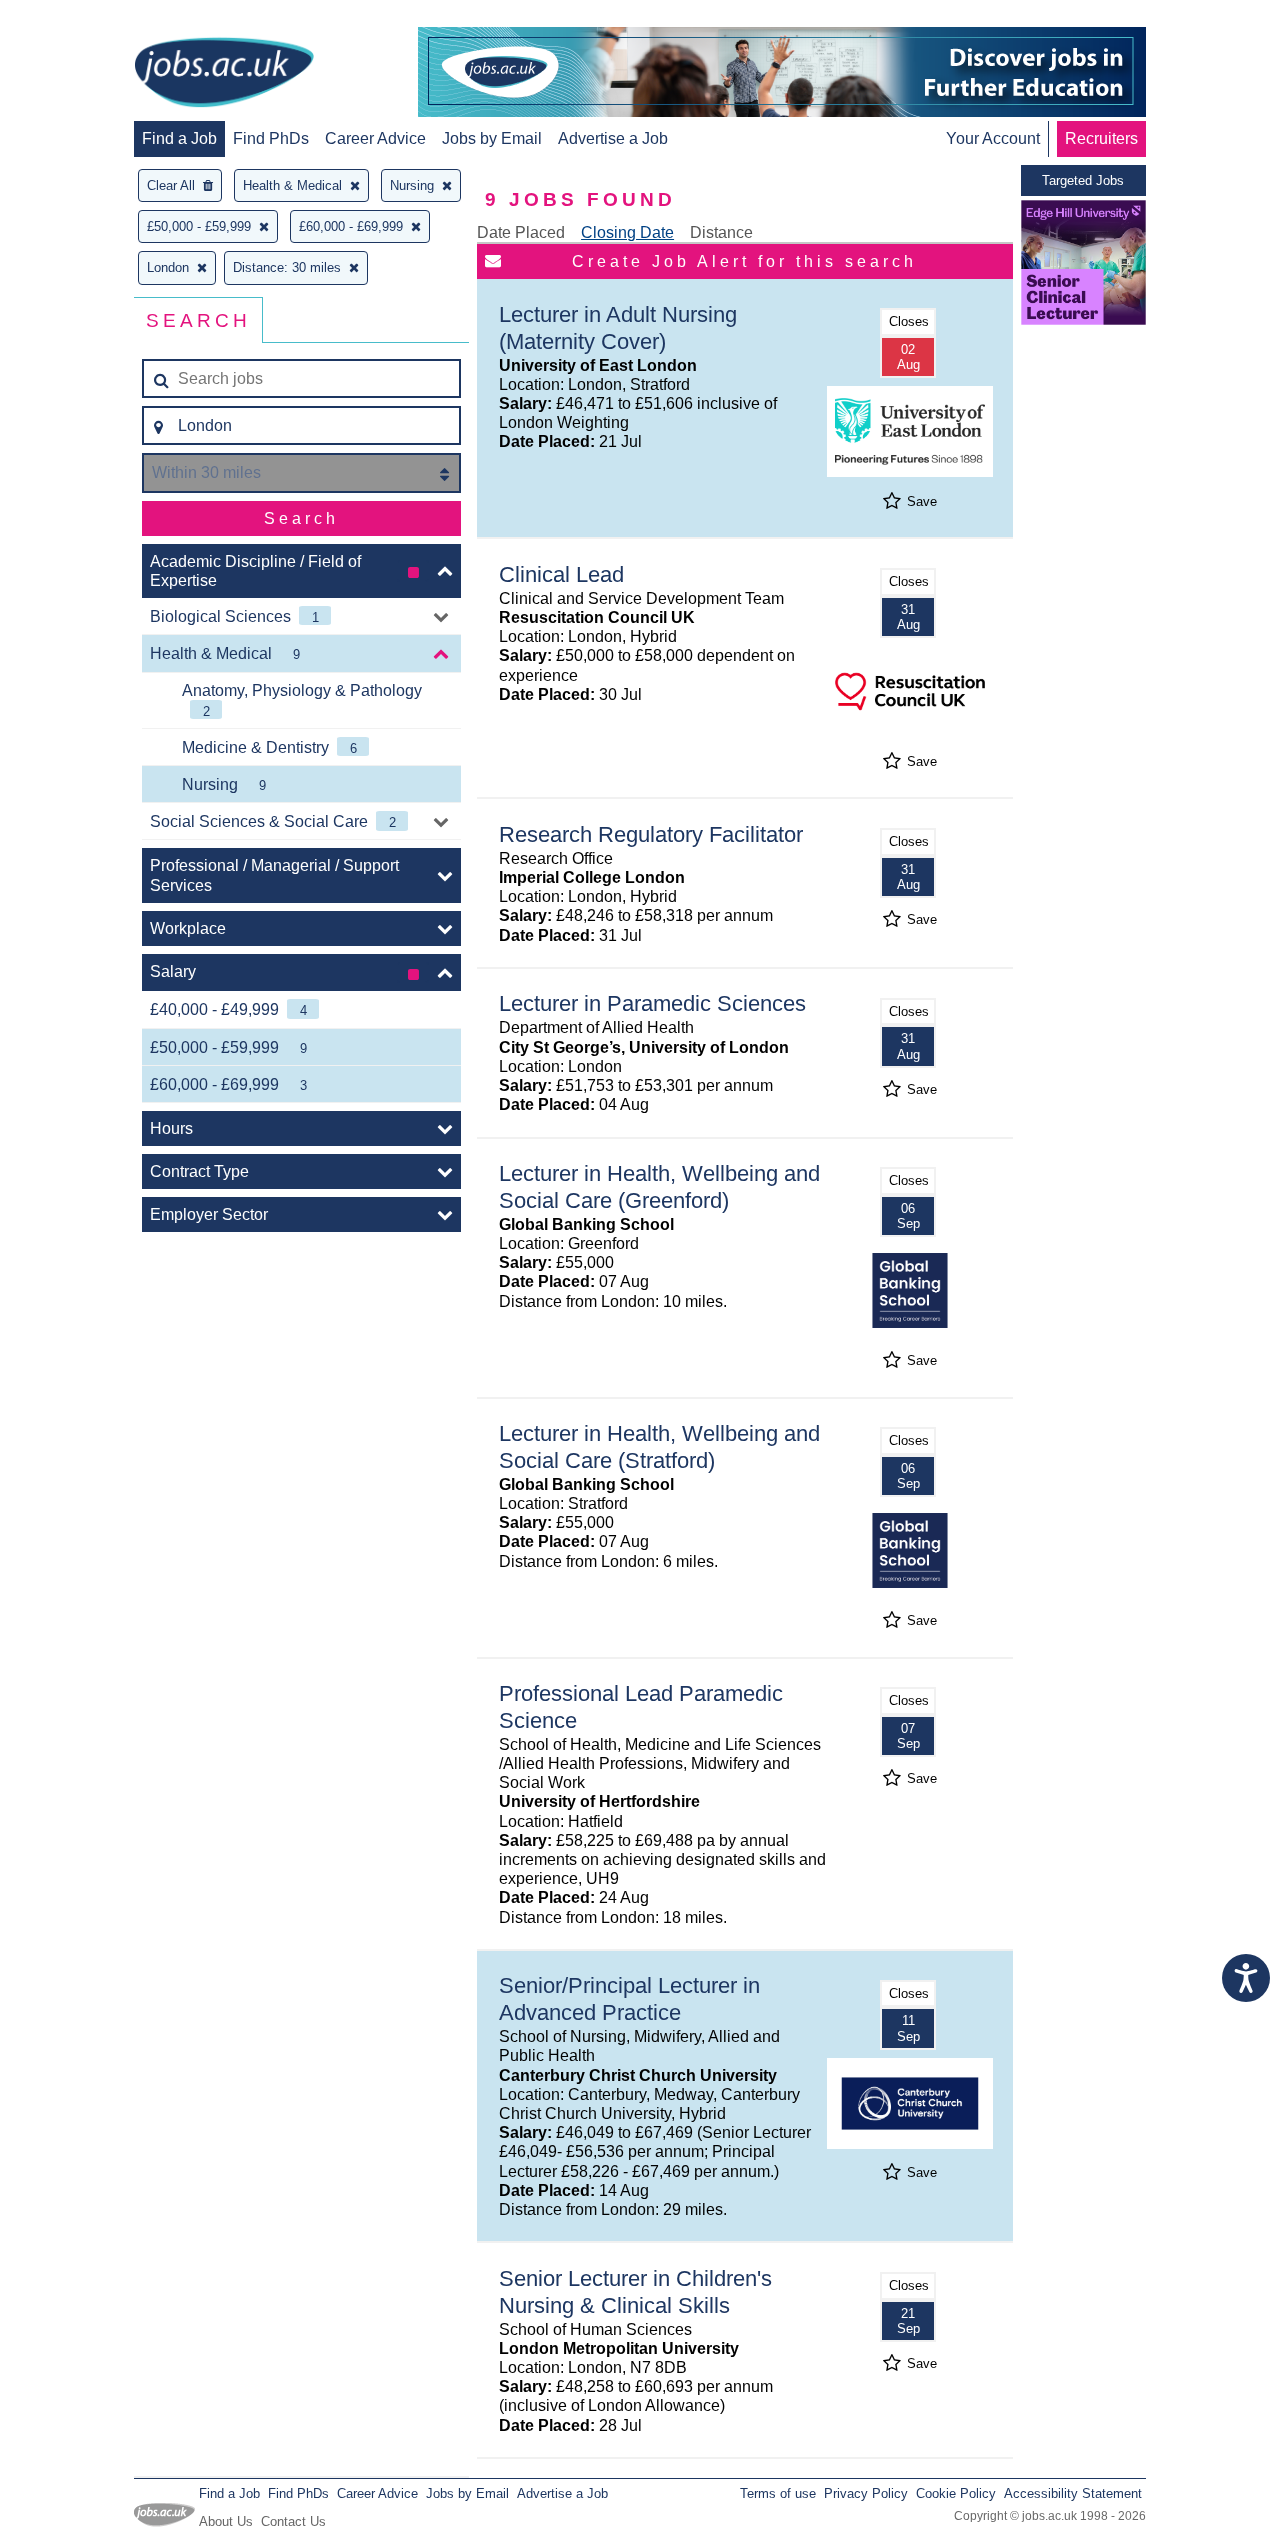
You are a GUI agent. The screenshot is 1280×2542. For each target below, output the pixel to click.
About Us (226, 2521)
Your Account (993, 138)
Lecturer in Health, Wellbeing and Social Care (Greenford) (659, 1187)
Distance (721, 232)
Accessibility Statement (1073, 2493)
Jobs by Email (492, 138)
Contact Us (293, 2521)
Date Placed (521, 232)
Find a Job (179, 138)
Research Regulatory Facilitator (651, 834)
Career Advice (375, 138)
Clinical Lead (561, 574)
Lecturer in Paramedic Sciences (652, 1003)
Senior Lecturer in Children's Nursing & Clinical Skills (635, 2292)
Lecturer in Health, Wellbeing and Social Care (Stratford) (659, 1447)
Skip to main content (80, 17)
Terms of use (778, 2493)
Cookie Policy (956, 2493)
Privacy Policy (866, 2493)
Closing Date (627, 232)
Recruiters (1101, 138)
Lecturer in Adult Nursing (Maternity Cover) (618, 328)
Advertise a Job (613, 138)
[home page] (224, 74)
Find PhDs (271, 138)
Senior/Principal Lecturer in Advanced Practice (629, 1999)
